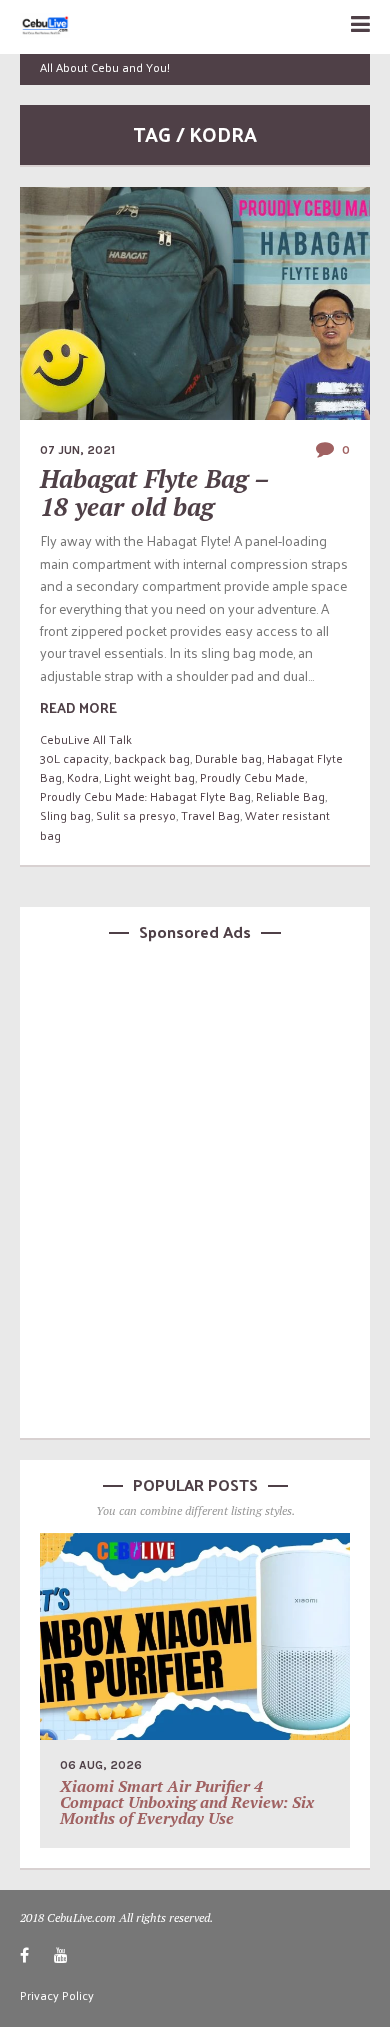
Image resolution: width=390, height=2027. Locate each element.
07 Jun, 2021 (77, 450)
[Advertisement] (195, 1187)
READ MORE (78, 707)
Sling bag (65, 815)
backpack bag (152, 758)
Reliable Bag (290, 796)
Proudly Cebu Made (252, 777)
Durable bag (228, 758)
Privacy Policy (57, 1995)
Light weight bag (149, 777)
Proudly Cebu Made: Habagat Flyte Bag (145, 796)
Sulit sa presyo (136, 815)
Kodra (83, 777)
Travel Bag (210, 815)
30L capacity (74, 758)
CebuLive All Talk (86, 739)
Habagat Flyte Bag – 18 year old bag (154, 492)
